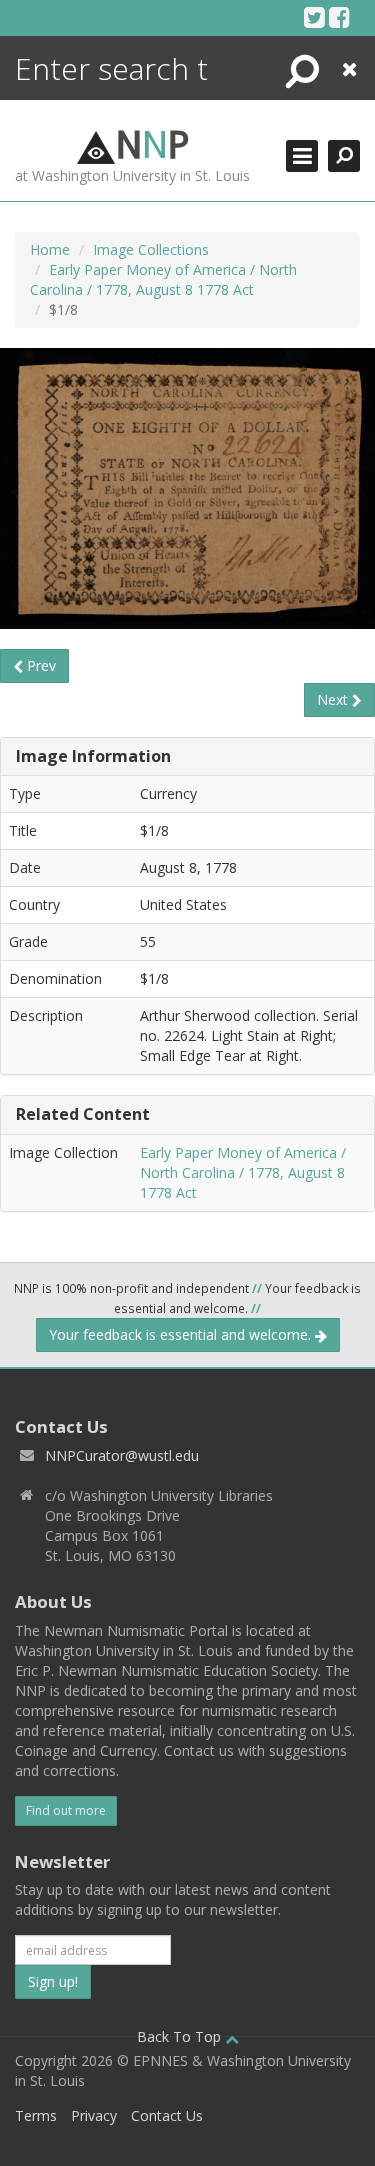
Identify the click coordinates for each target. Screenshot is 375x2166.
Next (334, 699)
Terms (36, 2115)
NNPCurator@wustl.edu (122, 1455)
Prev (39, 665)
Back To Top (181, 2036)
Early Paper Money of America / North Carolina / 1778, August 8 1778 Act (163, 279)
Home (50, 249)
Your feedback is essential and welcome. (182, 1334)
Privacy (94, 2115)
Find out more (66, 1810)
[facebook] (339, 17)
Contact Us (167, 2115)
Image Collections (151, 249)
